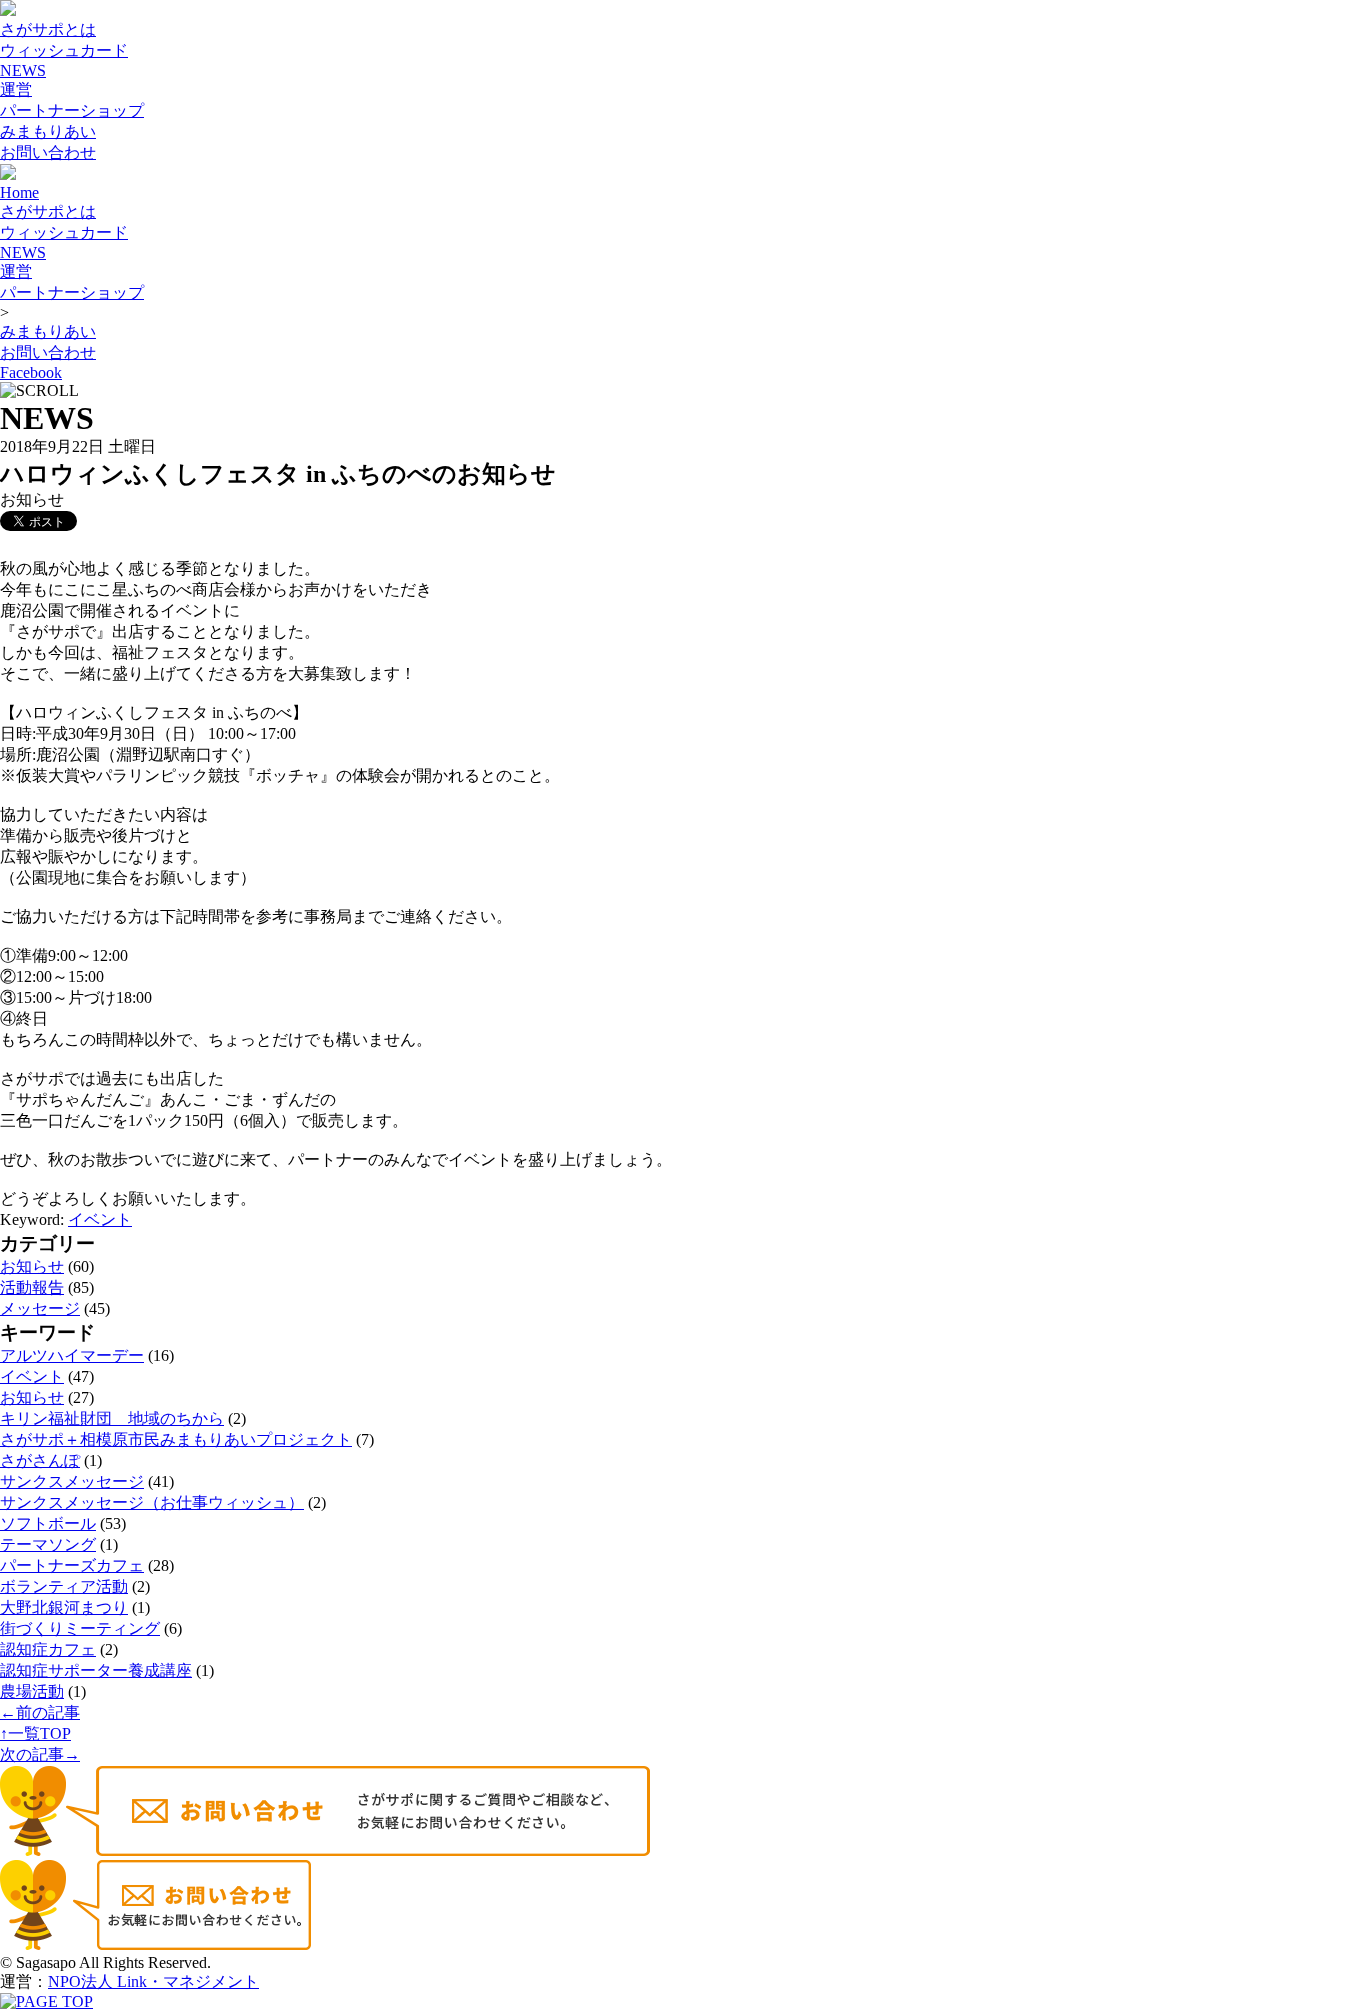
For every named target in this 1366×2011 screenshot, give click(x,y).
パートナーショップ (72, 110)
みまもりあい (48, 131)
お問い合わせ (48, 152)
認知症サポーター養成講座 (96, 1670)
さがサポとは (48, 29)
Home (19, 192)
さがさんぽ (40, 1460)
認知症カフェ (48, 1649)
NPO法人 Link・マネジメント (153, 1981)
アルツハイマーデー (72, 1355)
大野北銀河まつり (64, 1607)
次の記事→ (40, 1754)
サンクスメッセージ (72, 1481)
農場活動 (32, 1691)
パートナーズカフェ (72, 1565)
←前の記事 (40, 1712)
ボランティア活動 (64, 1586)
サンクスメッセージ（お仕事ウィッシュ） (152, 1502)
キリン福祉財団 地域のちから (112, 1418)
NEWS (23, 70)
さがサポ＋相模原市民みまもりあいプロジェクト (176, 1439)
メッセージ (40, 1308)
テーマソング (48, 1544)
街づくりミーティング (80, 1628)
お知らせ (32, 1266)
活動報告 (32, 1287)
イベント (100, 1219)
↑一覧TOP (35, 1733)
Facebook (31, 372)
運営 (16, 89)
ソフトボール (48, 1523)
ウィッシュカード (64, 50)
